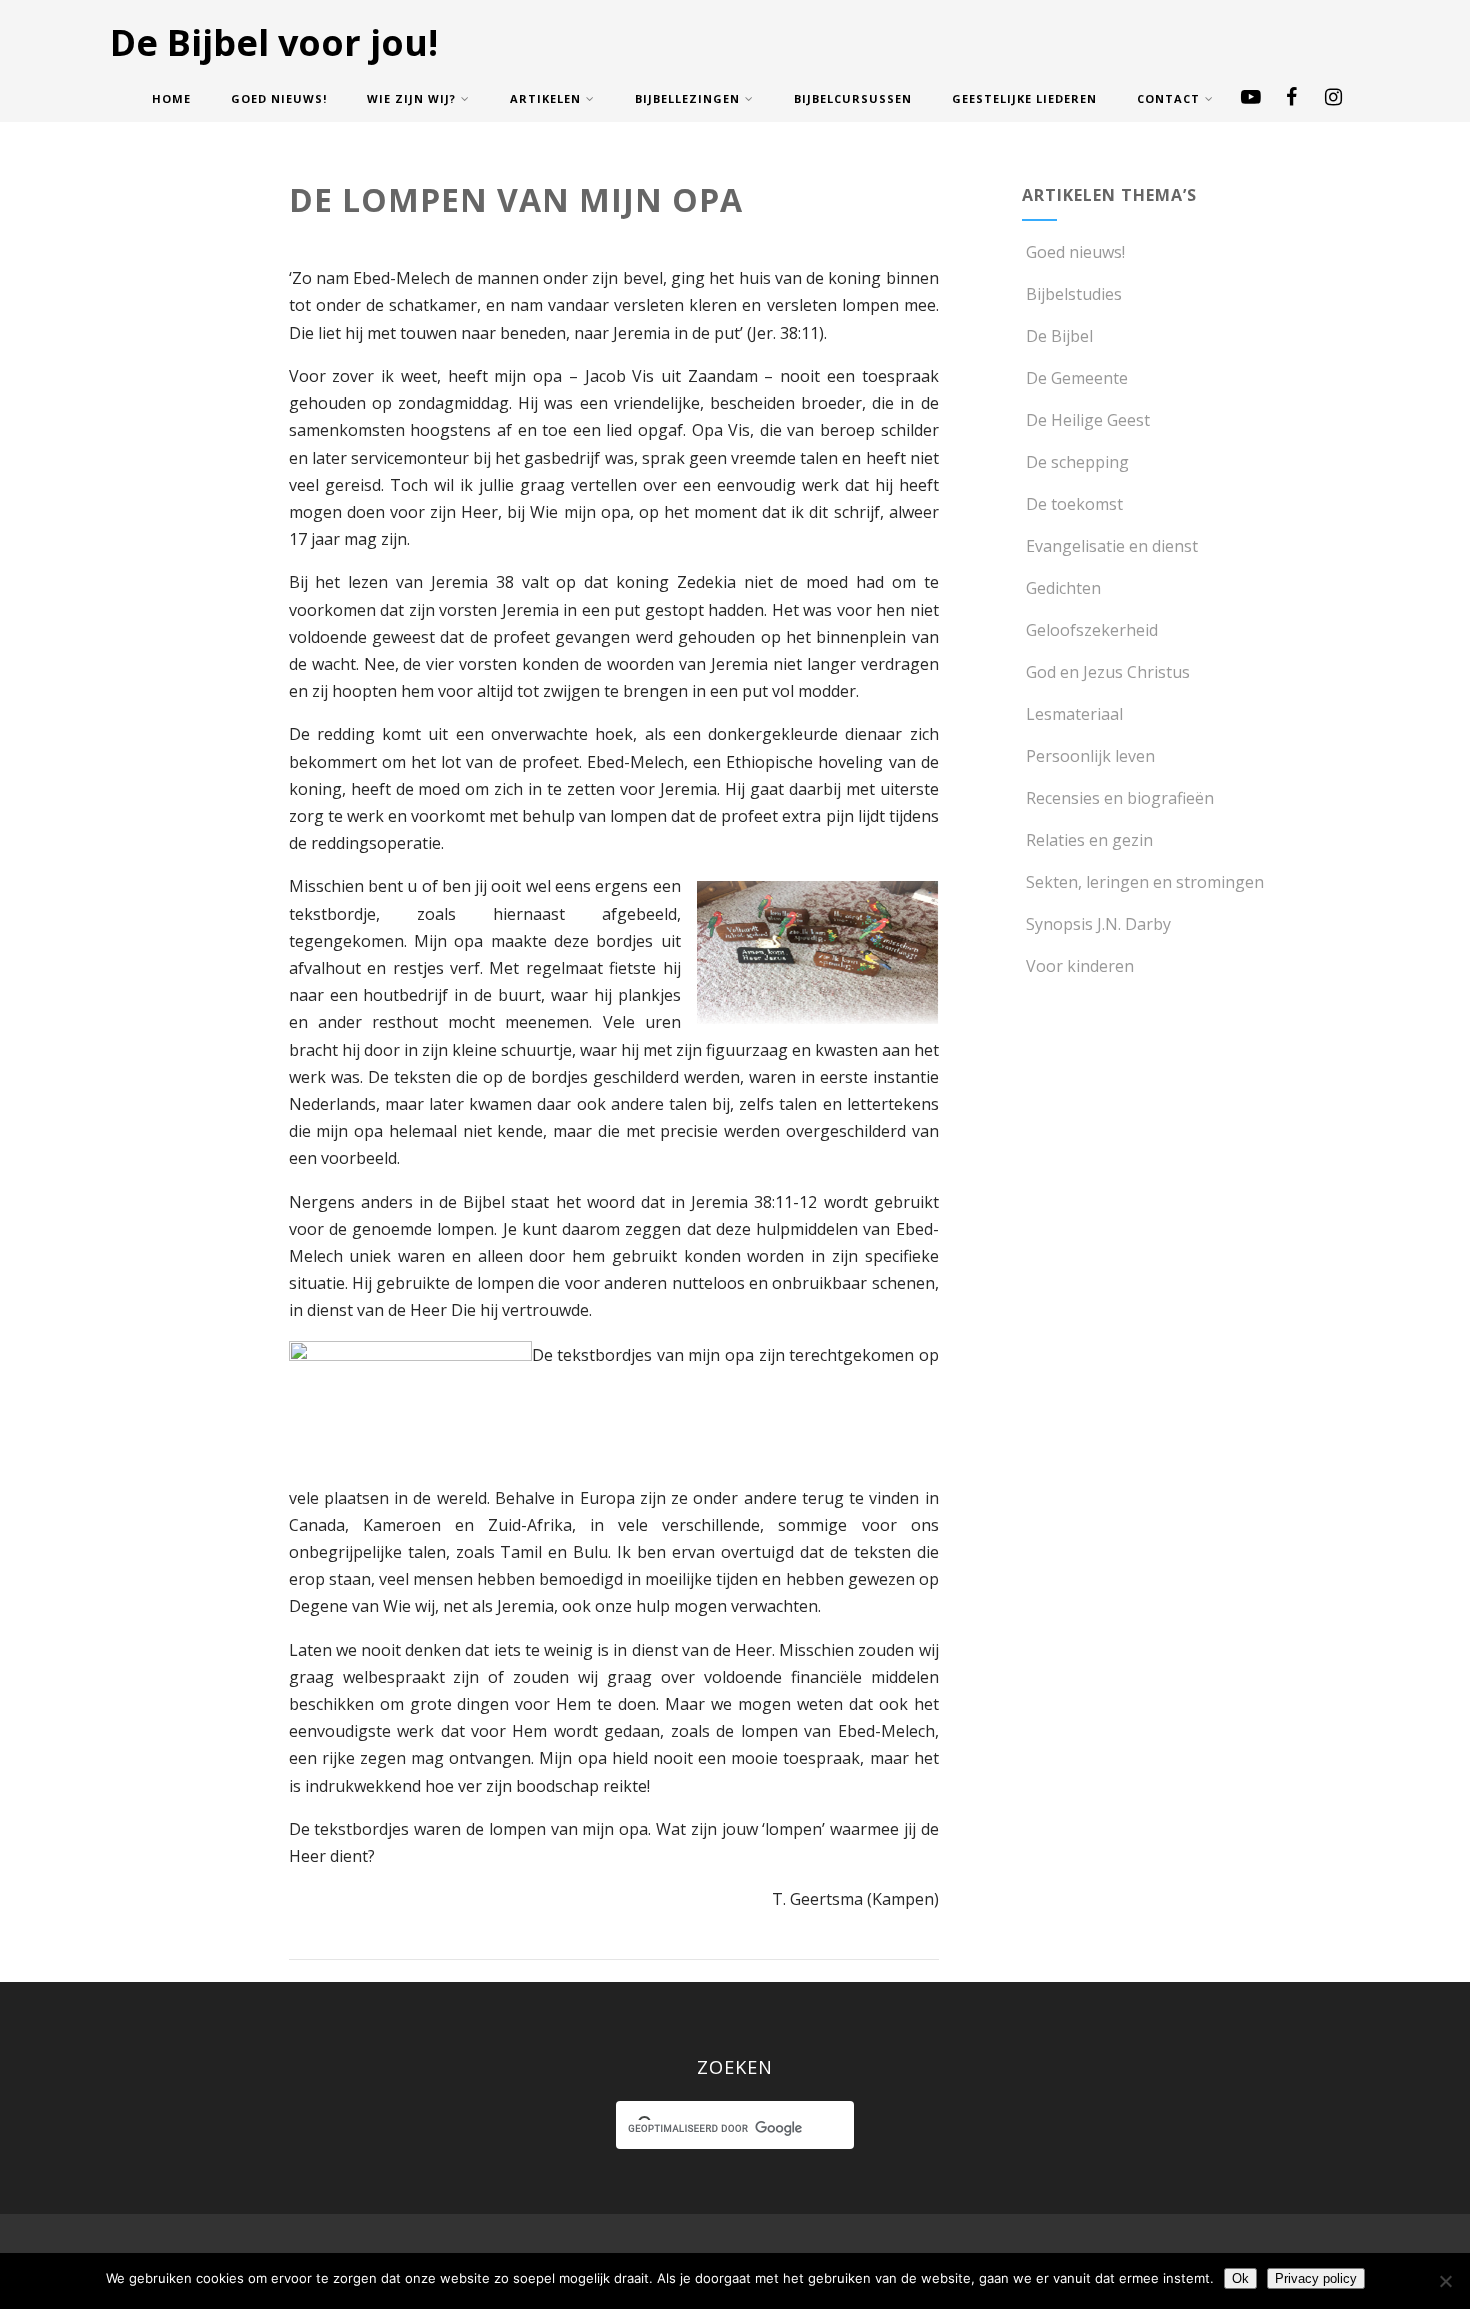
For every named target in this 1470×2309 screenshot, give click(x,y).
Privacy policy (1316, 2278)
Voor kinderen (1080, 966)
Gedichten (1063, 588)
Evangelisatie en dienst (1112, 546)
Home (171, 98)
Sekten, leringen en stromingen (1145, 882)
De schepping (1077, 462)
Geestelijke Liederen (1024, 98)
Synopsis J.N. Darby (1098, 924)
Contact (1168, 98)
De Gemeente (1077, 378)
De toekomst (1074, 504)
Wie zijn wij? (411, 98)
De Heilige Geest (1088, 420)
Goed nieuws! (279, 98)
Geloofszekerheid (1092, 630)
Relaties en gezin (1089, 840)
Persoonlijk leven (1090, 756)
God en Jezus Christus (1108, 672)
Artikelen (545, 98)
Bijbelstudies (1074, 294)
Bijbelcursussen (853, 98)
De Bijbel (1059, 336)
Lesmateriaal (1074, 714)
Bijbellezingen (687, 98)
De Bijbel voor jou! (274, 42)
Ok (1240, 2278)
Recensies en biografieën (1120, 798)
